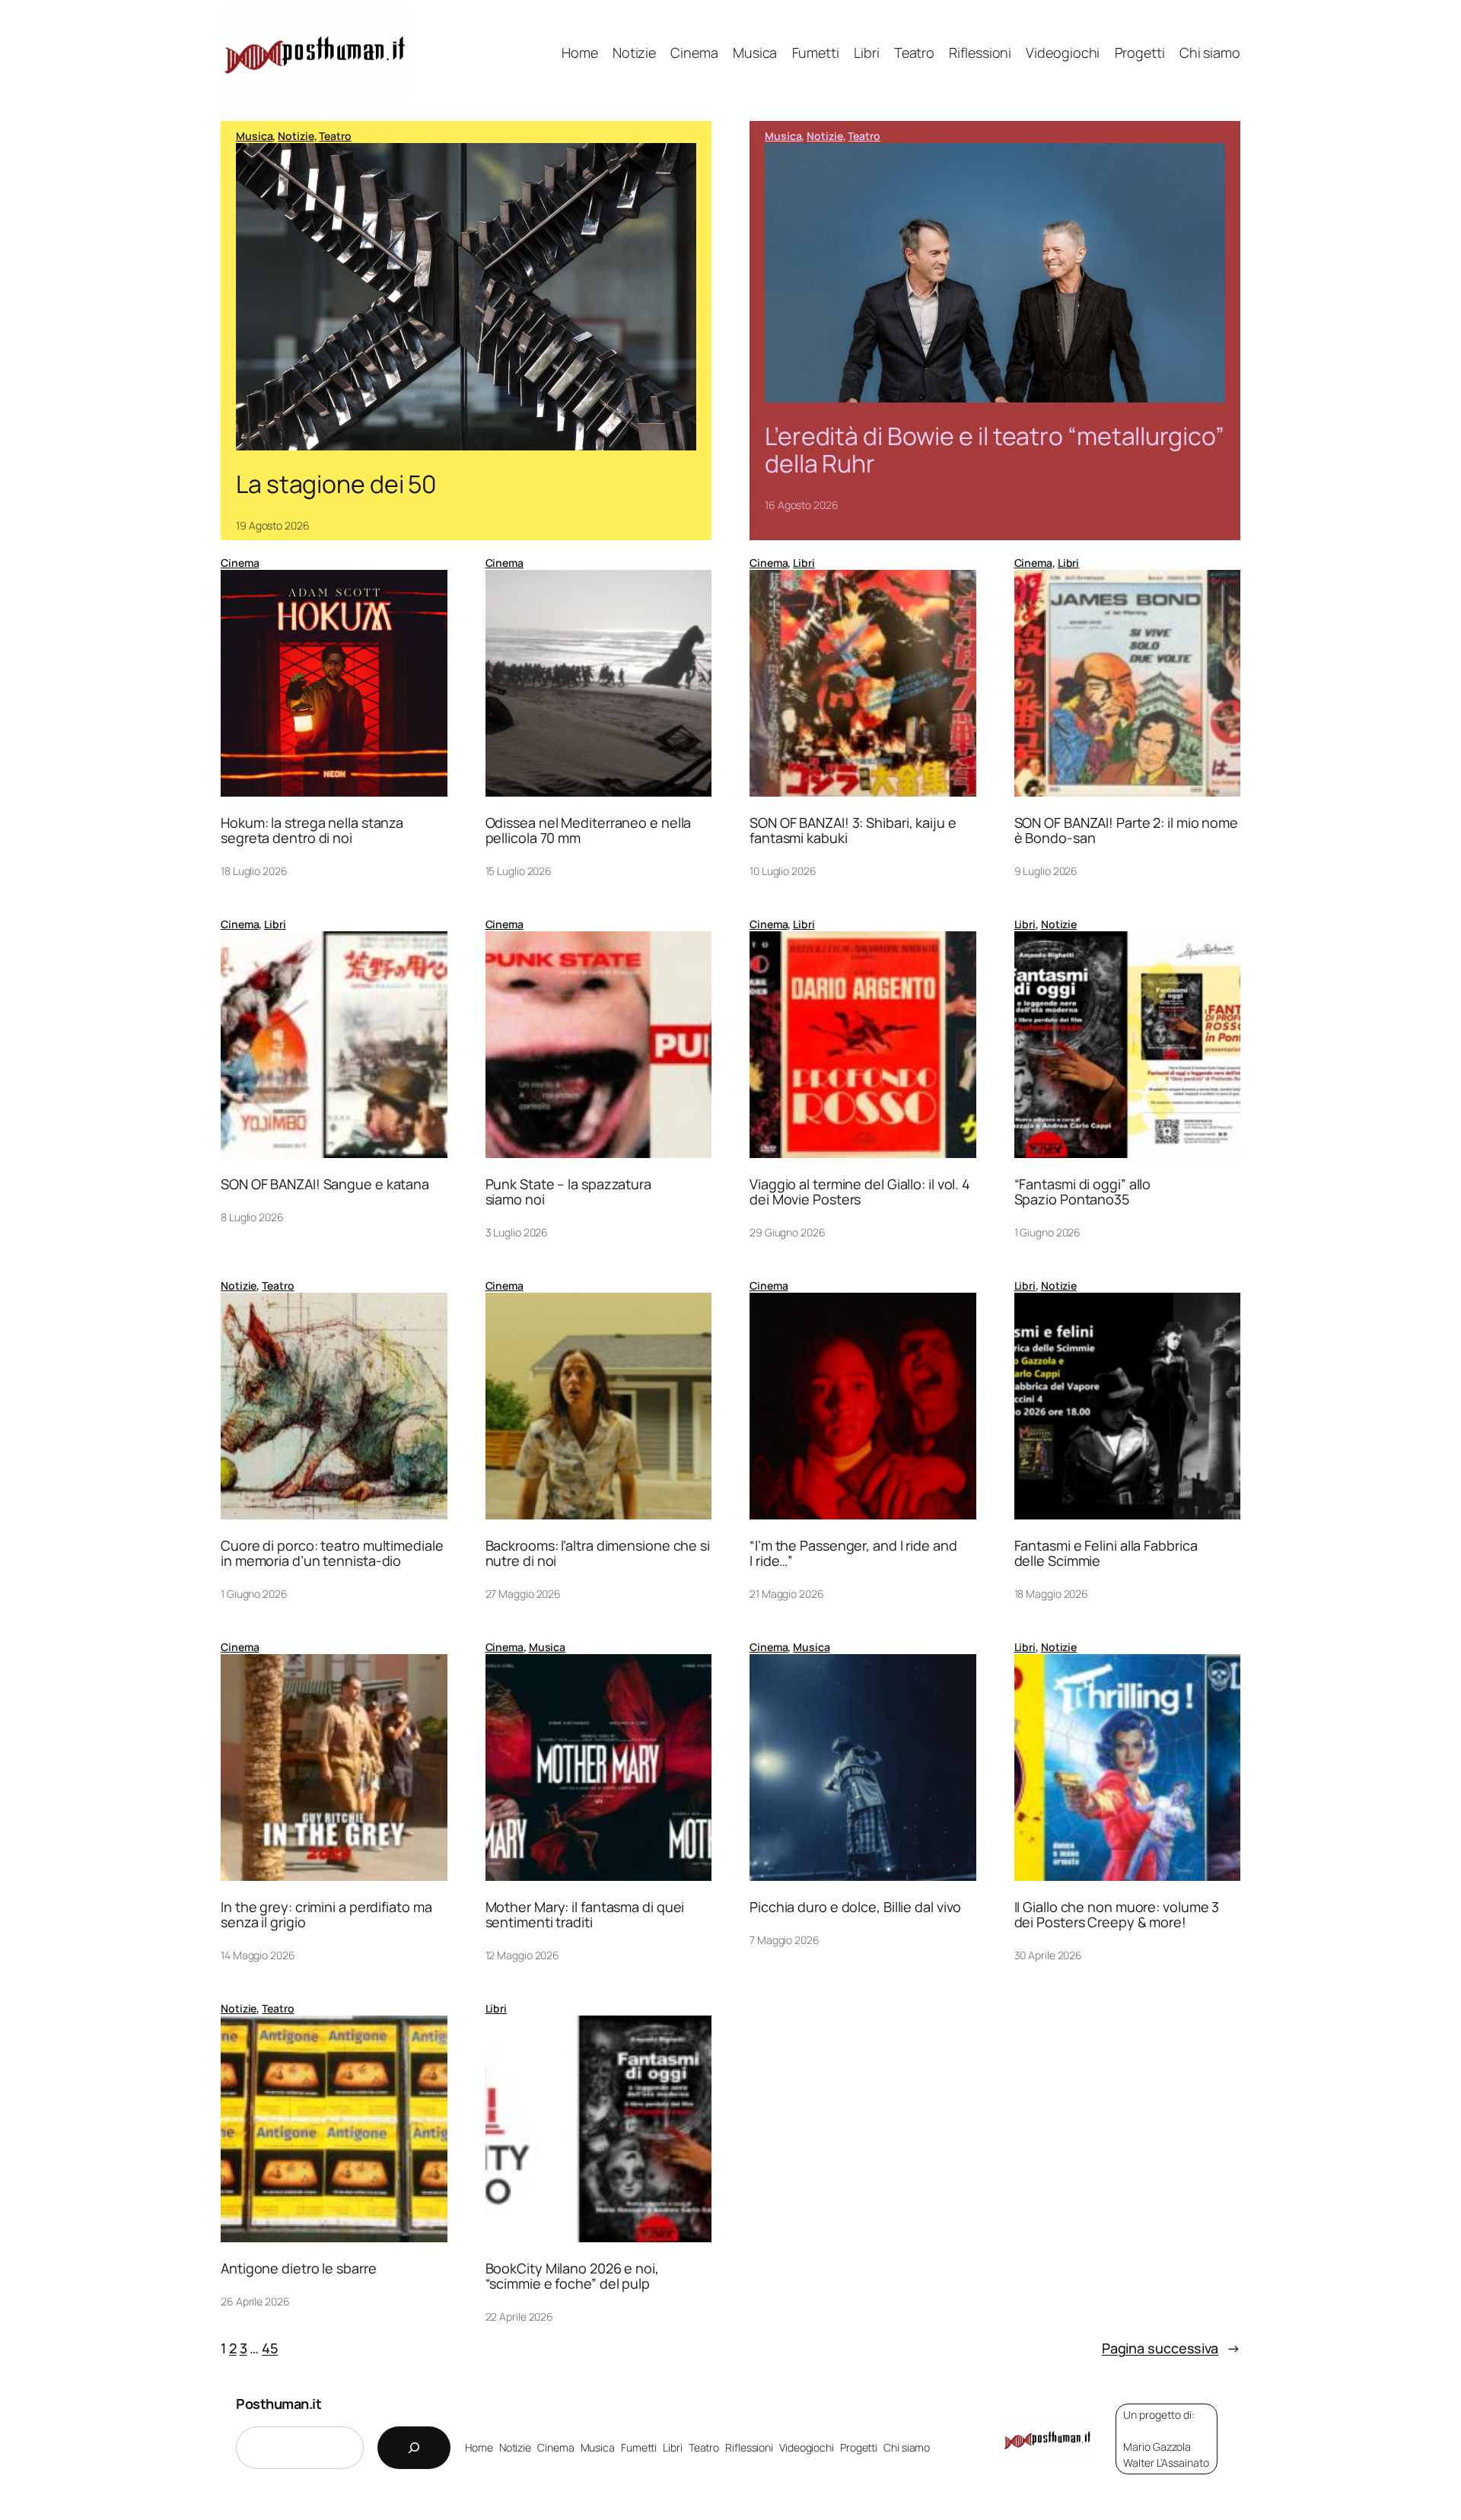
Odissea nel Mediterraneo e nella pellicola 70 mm (589, 830)
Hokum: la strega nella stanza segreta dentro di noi (312, 830)
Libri (804, 563)
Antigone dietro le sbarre (299, 2268)
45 (270, 2348)
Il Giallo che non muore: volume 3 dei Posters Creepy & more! (1117, 1915)
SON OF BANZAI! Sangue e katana (325, 1184)
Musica (254, 136)
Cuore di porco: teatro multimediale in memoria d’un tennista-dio (332, 1553)
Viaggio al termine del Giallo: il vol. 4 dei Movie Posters (860, 1192)
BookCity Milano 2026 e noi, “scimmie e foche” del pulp (572, 2276)
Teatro (335, 136)
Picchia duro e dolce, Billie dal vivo (855, 1907)
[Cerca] (414, 2448)
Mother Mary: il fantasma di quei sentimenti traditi (585, 1915)
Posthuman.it (279, 2404)
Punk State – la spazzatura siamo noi (568, 1192)
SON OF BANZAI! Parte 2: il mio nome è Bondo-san (1127, 830)
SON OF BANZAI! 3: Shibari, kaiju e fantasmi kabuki (853, 830)
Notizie (296, 136)
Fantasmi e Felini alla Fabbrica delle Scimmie (1106, 1553)
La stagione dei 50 (336, 484)
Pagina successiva (1171, 2348)
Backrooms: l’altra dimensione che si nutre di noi (598, 1553)
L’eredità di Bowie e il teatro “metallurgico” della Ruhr (995, 450)
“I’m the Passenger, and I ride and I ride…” (853, 1553)
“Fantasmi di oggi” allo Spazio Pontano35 (1083, 1192)
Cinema (240, 563)
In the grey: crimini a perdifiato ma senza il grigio (326, 1915)
